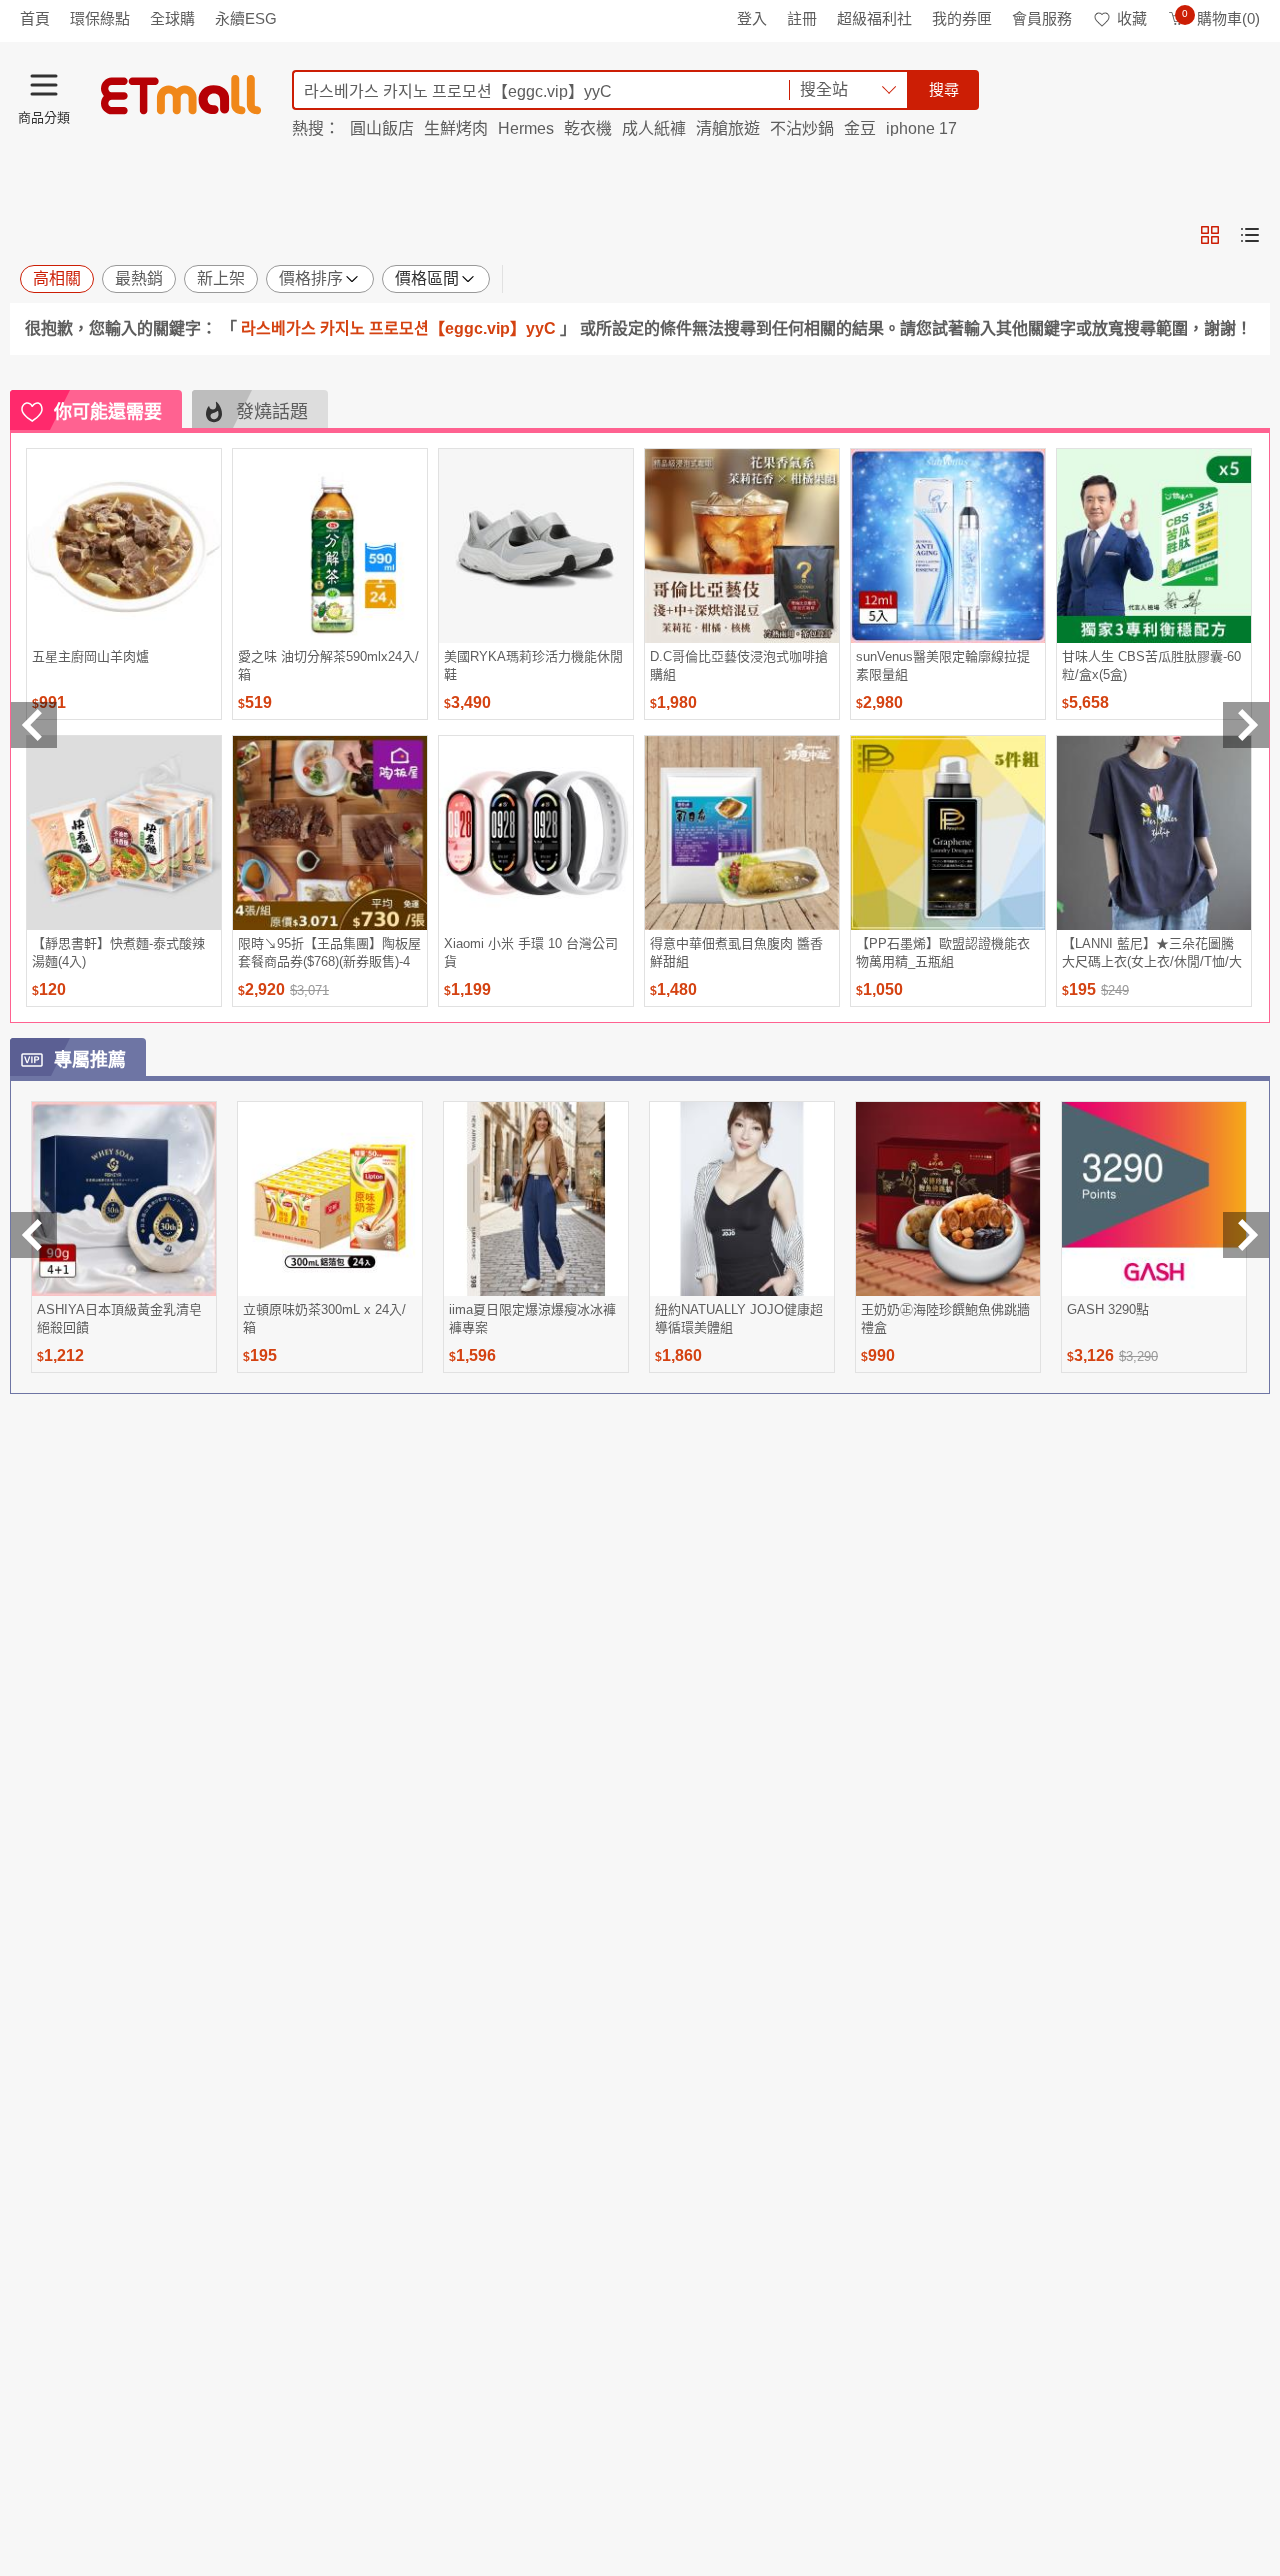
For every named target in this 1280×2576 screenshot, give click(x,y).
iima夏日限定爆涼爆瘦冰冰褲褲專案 (532, 1318)
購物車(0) (1221, 18)
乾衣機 (588, 128)
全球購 (172, 18)
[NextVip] (1246, 1235)
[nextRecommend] (1246, 725)
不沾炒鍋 (802, 128)
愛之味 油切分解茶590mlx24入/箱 (328, 665)
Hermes (526, 128)
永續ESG (246, 18)
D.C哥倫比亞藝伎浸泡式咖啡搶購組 (739, 665)
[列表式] (1250, 235)
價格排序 (311, 278)
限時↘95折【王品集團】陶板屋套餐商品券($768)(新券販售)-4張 (329, 952)
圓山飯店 (382, 128)
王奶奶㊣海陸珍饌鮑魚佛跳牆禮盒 (945, 1318)
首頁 (35, 18)
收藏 (1132, 18)
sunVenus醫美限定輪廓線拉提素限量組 (943, 665)
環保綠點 (100, 18)
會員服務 (1042, 18)
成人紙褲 (654, 128)
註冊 (802, 18)
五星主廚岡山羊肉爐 (90, 656)
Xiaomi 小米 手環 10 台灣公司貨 (531, 952)
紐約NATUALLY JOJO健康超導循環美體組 (739, 1318)
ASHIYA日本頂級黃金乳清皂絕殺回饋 (119, 1318)
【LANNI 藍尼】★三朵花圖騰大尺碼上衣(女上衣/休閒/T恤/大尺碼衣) (1152, 952)
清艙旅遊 (728, 128)
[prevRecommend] (34, 725)
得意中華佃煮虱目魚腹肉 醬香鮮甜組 (736, 952)
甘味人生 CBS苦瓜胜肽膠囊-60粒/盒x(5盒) (1151, 665)
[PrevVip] (34, 1235)
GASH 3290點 (1108, 1309)
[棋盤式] (1210, 235)
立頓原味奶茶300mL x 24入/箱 (324, 1318)
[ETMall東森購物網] (181, 95)
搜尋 (944, 89)
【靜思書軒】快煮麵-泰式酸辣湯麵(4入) (118, 952)
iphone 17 (921, 128)
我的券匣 (962, 18)
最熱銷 (139, 278)
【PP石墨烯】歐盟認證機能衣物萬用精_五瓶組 (943, 952)
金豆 (860, 128)
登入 (752, 18)
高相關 (57, 278)
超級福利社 (874, 18)
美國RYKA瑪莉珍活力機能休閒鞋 (533, 665)
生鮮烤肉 (456, 128)
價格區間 (427, 278)
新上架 (221, 278)
